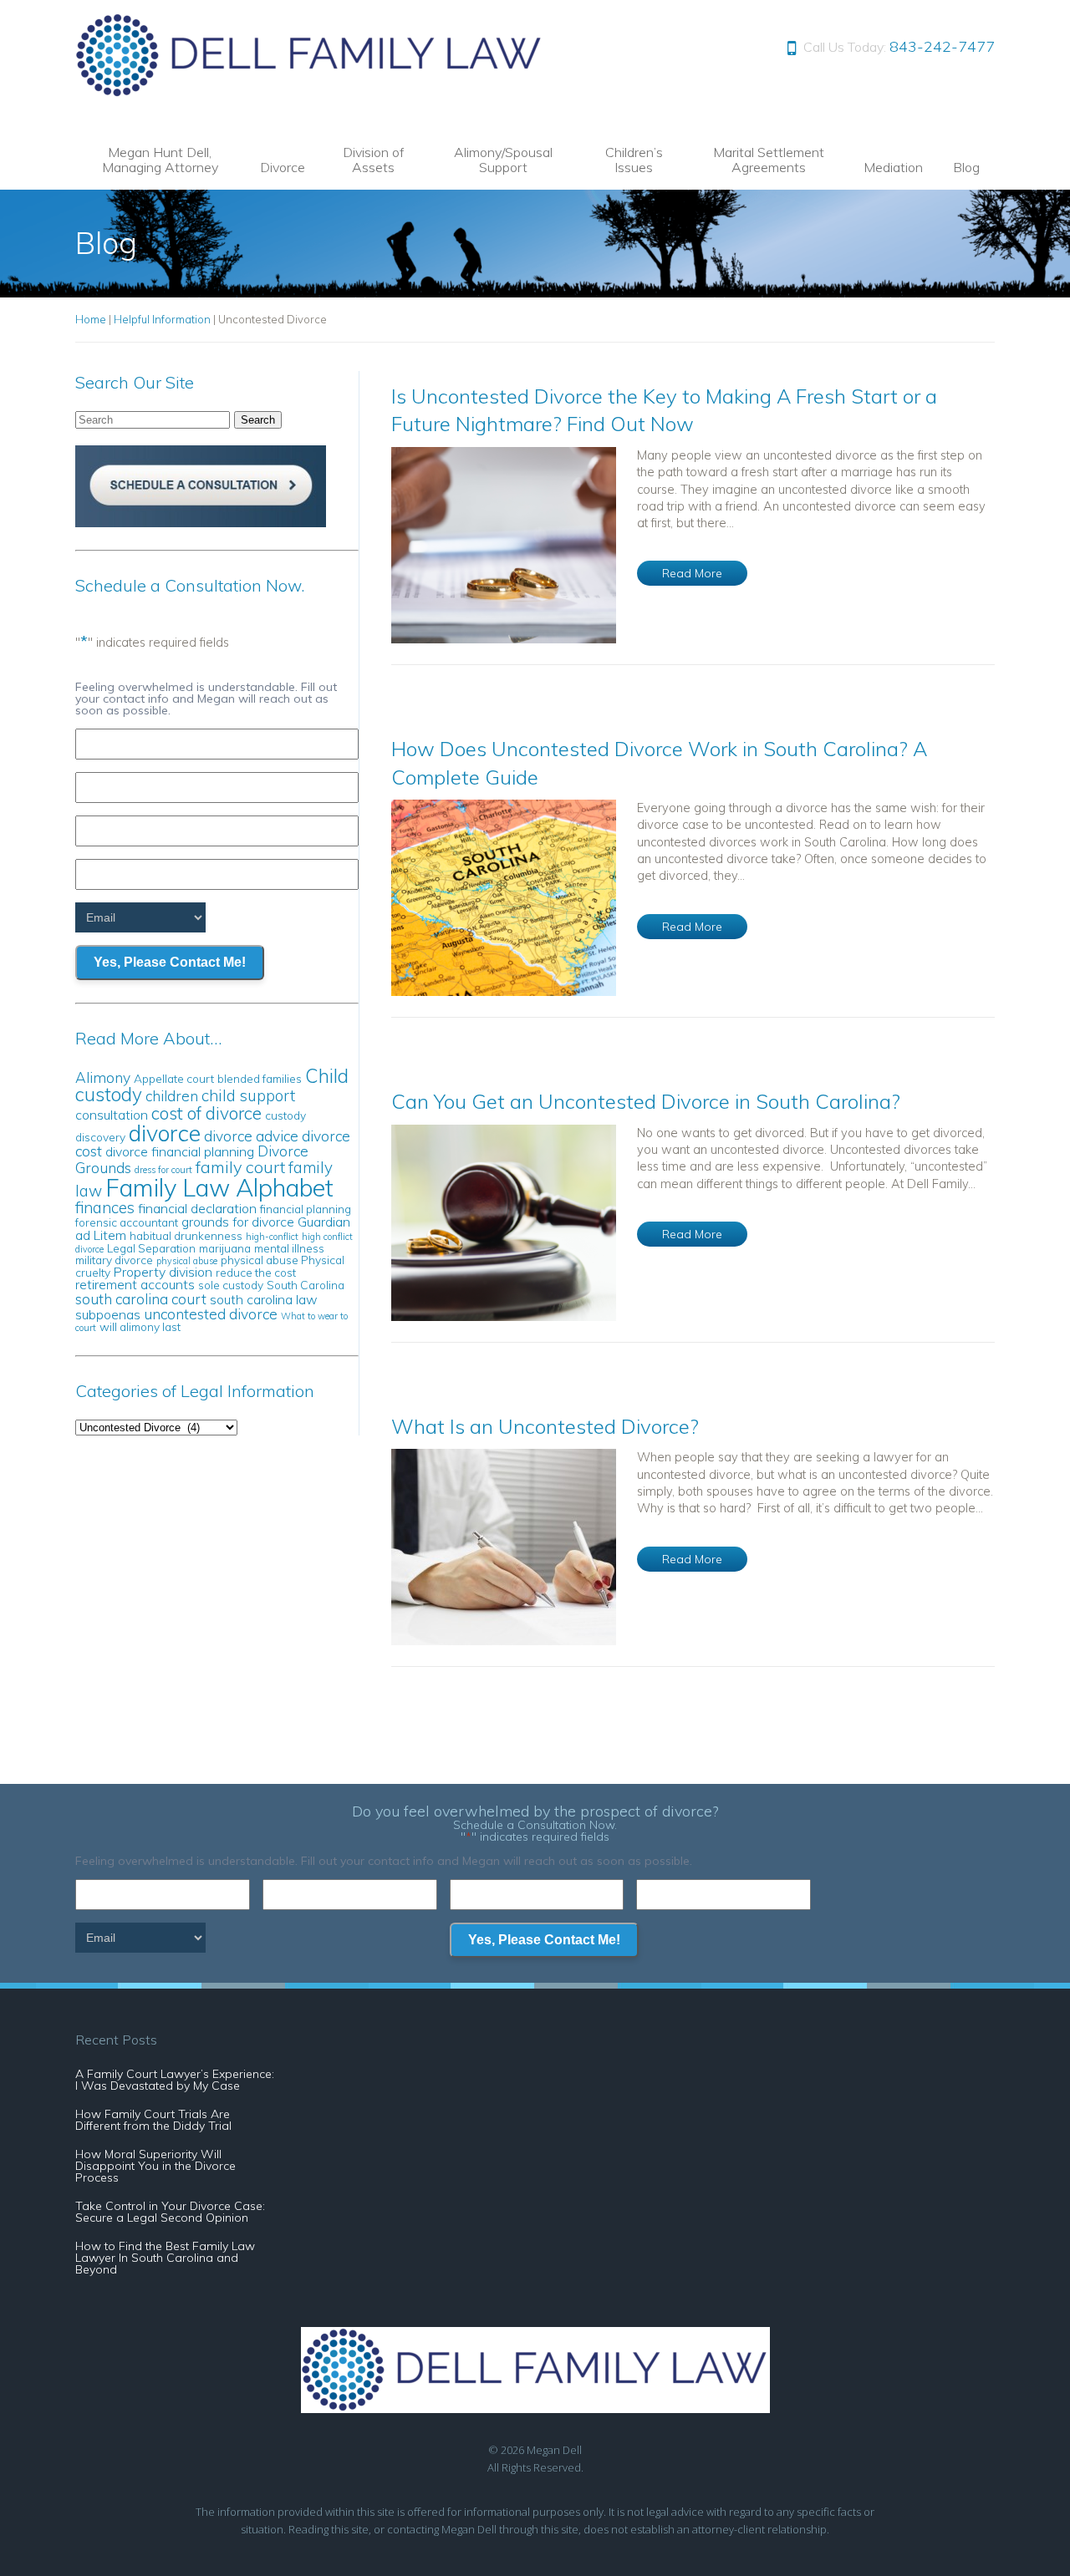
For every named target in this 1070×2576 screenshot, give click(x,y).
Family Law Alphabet (219, 1187)
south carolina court (141, 1299)
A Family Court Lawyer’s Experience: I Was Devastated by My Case (175, 2080)
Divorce (283, 167)
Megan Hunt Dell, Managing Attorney (160, 160)
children (172, 1096)
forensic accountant (127, 1222)
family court (240, 1167)
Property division (163, 1272)
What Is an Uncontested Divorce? (545, 1426)
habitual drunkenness (186, 1235)
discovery (100, 1137)
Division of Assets (373, 160)
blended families (260, 1078)
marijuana (225, 1248)
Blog (966, 167)
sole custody (231, 1285)
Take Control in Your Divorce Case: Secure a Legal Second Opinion (170, 2212)
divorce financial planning (180, 1151)
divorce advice (251, 1136)
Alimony (103, 1077)
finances (105, 1207)
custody (285, 1115)
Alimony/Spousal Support (503, 160)
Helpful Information (162, 319)
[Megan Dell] (310, 92)
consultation (112, 1115)
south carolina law (264, 1299)
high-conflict (272, 1237)
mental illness (289, 1248)
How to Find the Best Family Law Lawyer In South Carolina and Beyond (165, 2258)
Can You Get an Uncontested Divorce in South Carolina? (646, 1101)
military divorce (114, 1260)
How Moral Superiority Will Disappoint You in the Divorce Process (155, 2166)
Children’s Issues (634, 160)
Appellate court (174, 1078)
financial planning (306, 1209)
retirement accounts (135, 1284)
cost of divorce (206, 1113)
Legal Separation (151, 1248)
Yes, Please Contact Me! (170, 962)
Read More (692, 573)
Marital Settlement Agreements (769, 160)
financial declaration (197, 1208)
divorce (165, 1133)
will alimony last (140, 1326)
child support (248, 1095)
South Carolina (306, 1285)
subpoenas (108, 1314)
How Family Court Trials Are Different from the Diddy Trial (153, 2120)
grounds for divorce (238, 1222)
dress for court (163, 1170)
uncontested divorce (211, 1314)
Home (91, 319)
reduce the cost (256, 1272)
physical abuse (187, 1261)
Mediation (893, 167)
